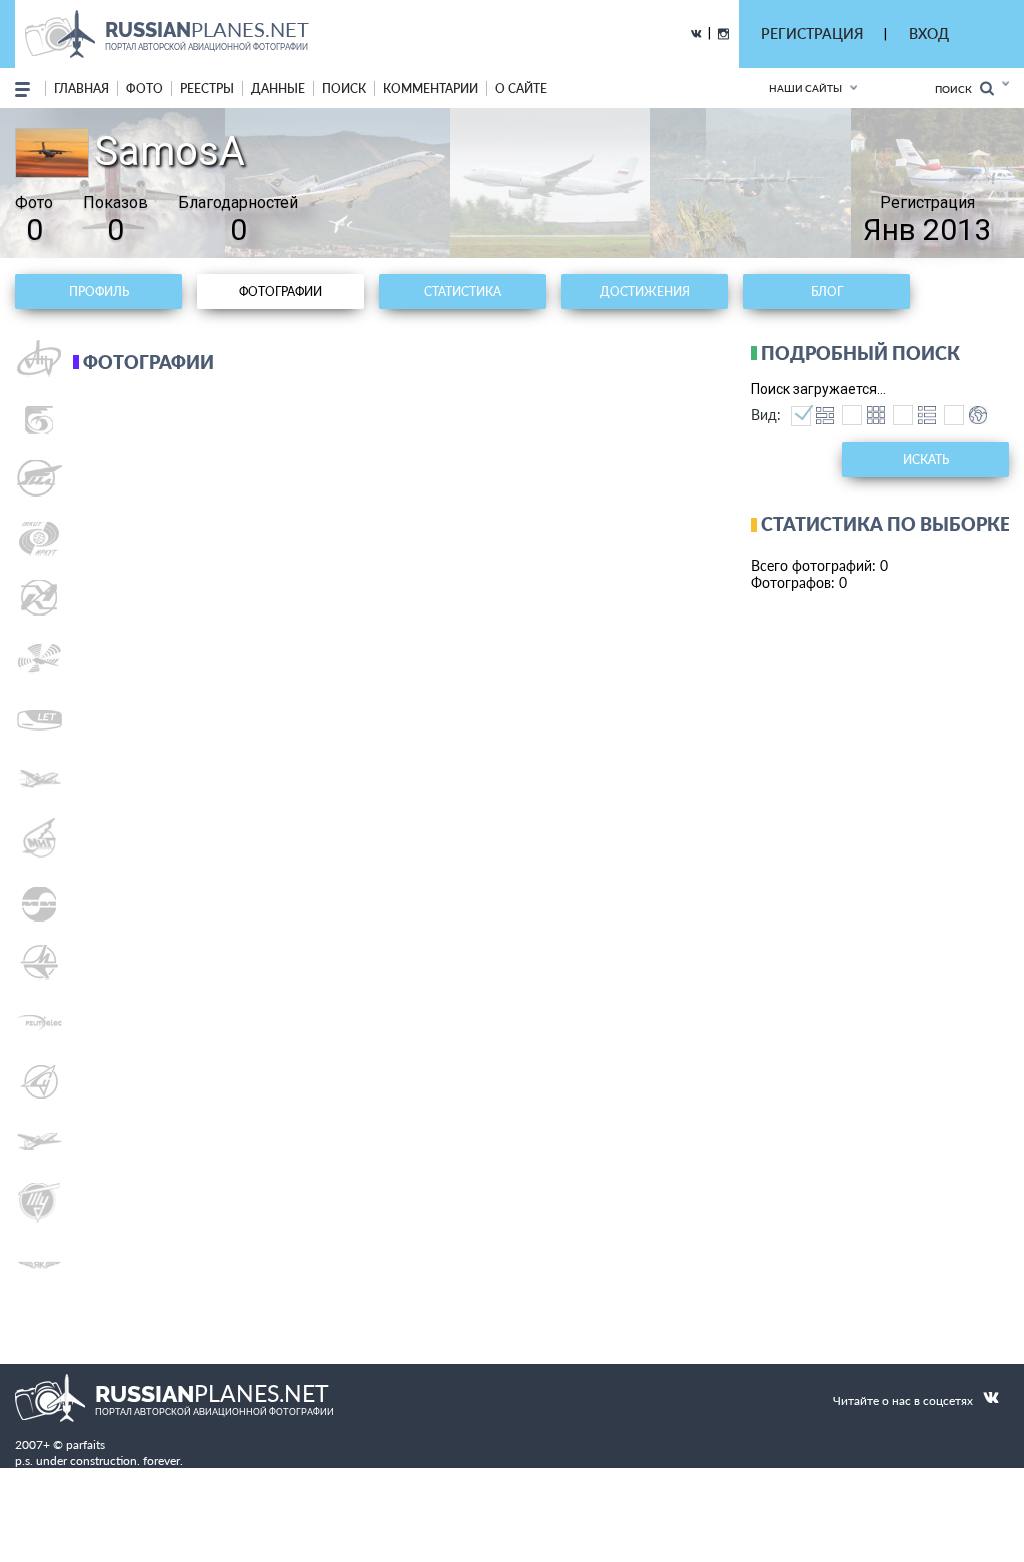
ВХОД (929, 33)
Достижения (645, 291)
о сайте (521, 88)
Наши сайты (805, 88)
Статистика (462, 291)
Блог (827, 291)
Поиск (957, 89)
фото (144, 88)
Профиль (99, 291)
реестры (207, 88)
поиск (344, 88)
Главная (81, 88)
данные (278, 88)
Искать (926, 459)
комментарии (430, 88)
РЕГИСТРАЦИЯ (812, 33)
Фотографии (280, 291)
